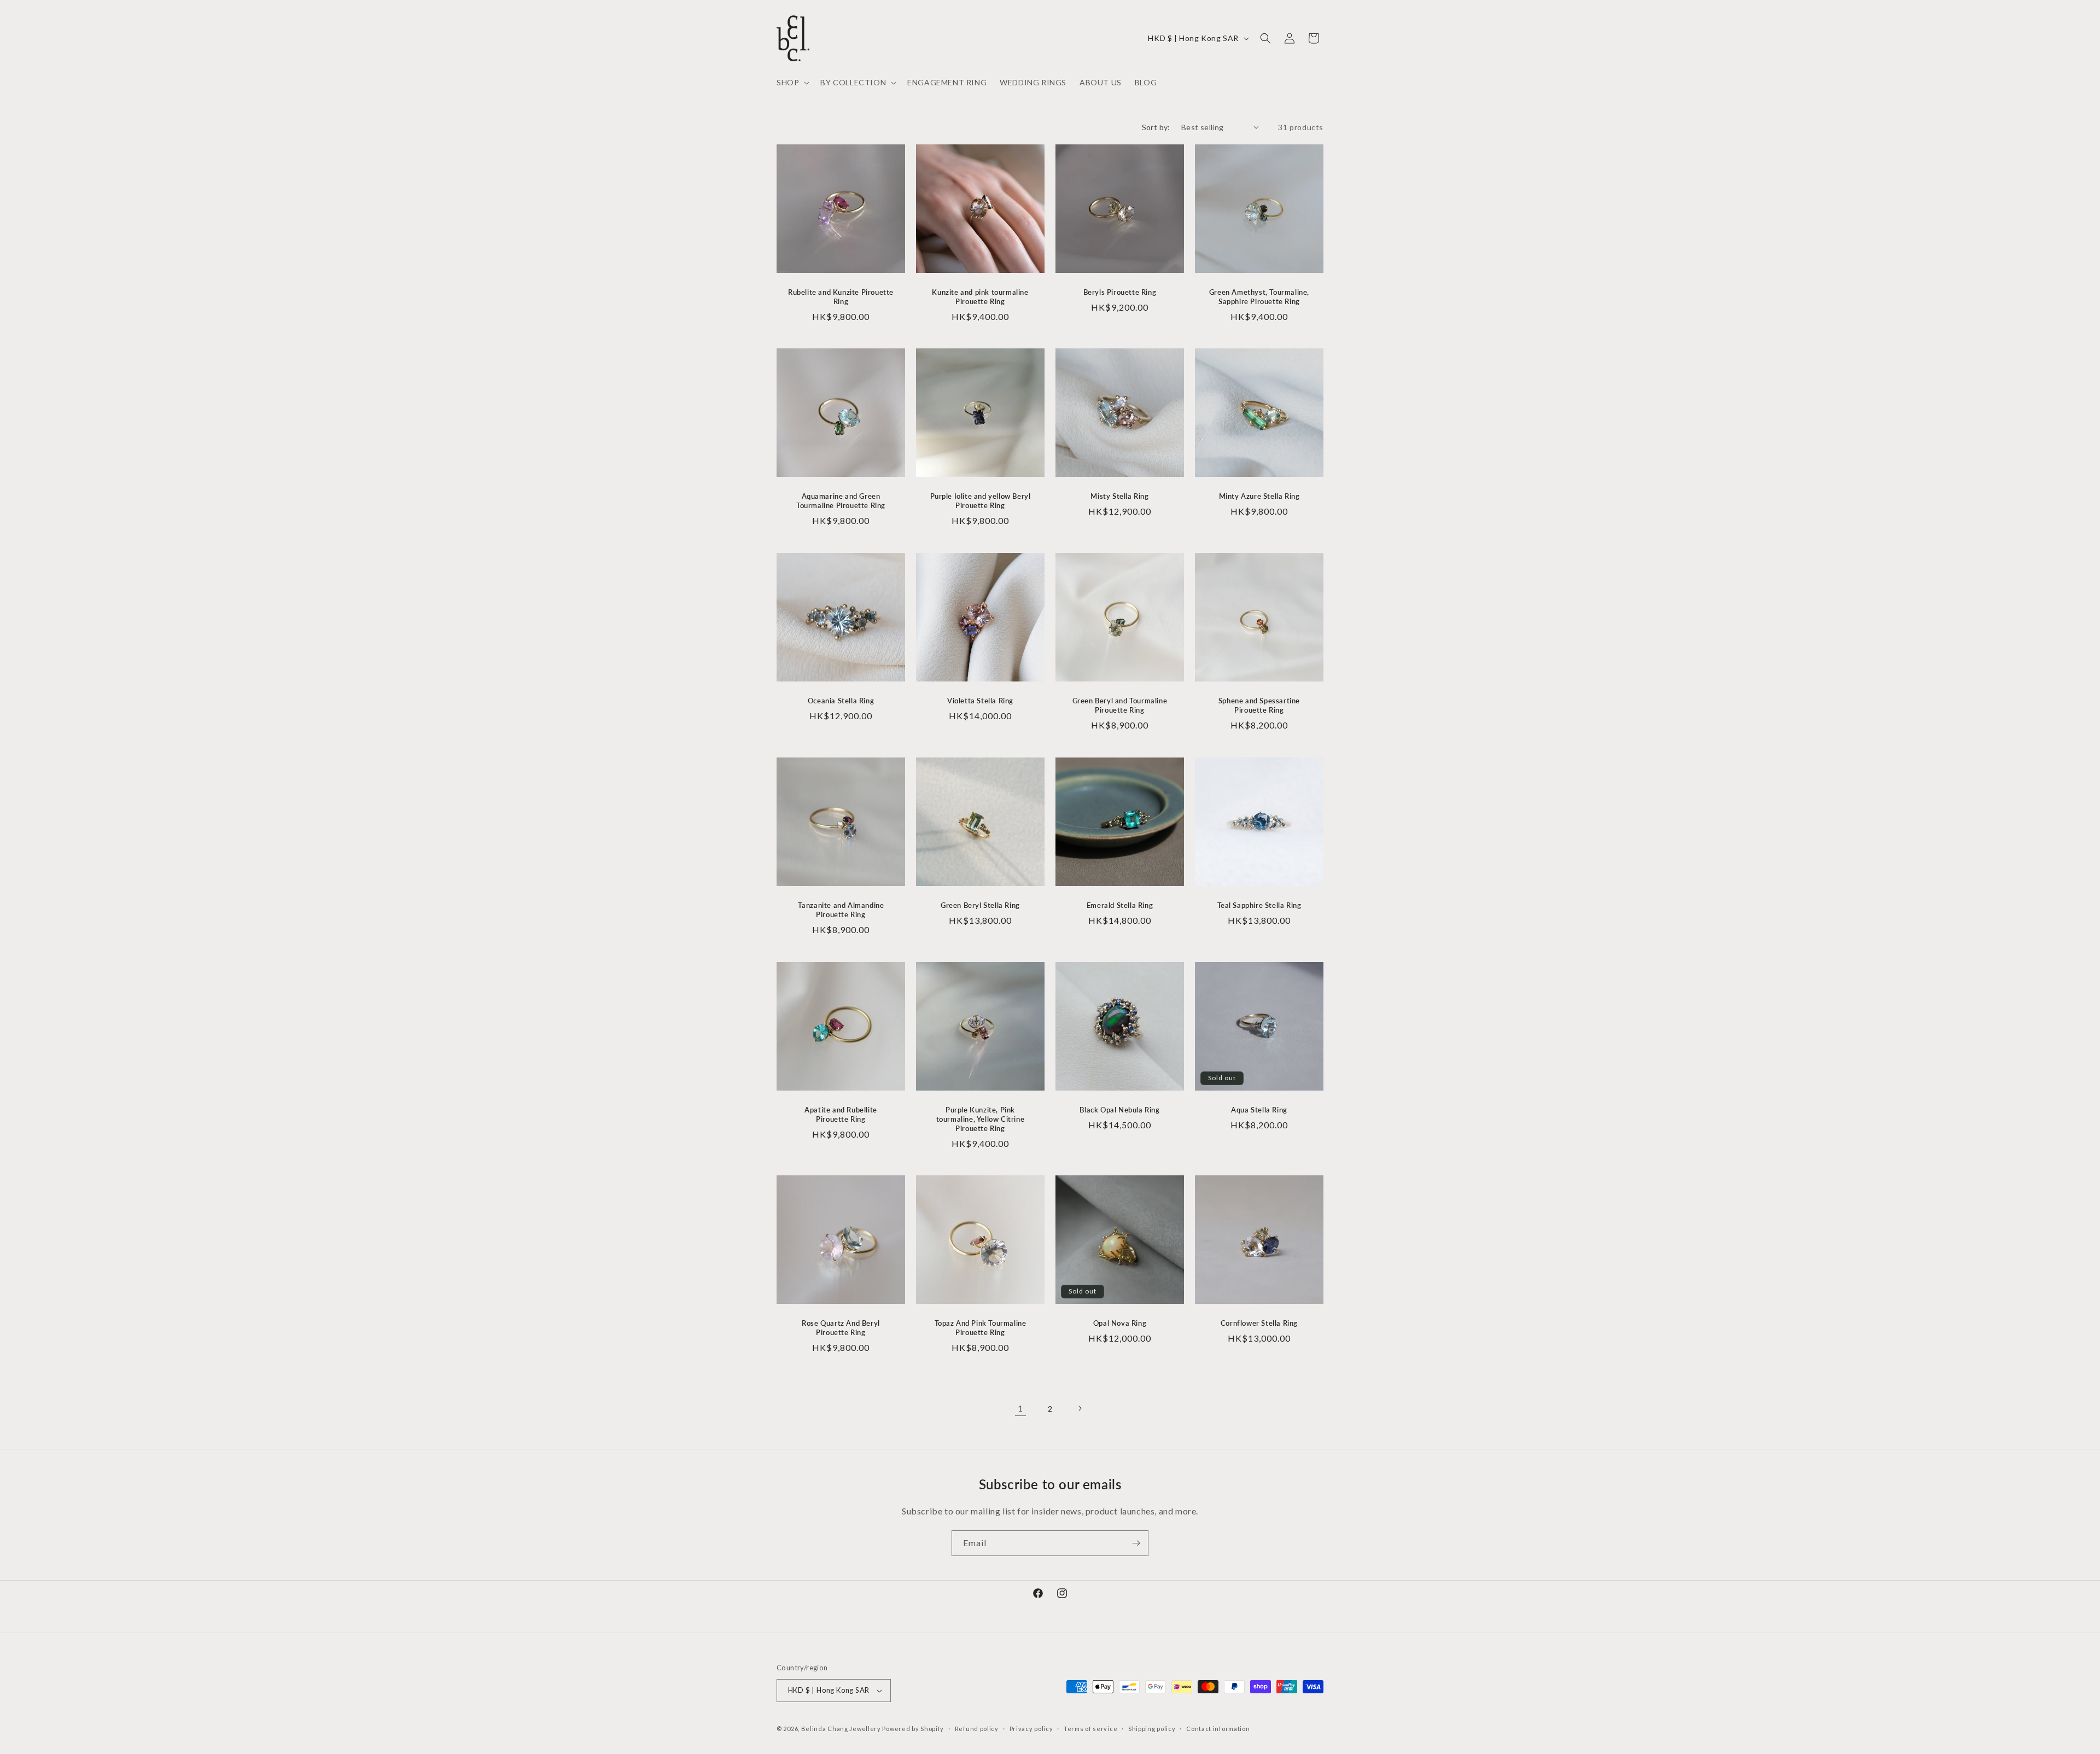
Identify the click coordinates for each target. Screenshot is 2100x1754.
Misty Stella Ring (1119, 496)
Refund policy (977, 1729)
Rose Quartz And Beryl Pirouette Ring (841, 1328)
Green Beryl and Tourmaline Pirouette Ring (1120, 705)
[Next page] (1080, 1408)
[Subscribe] (1136, 1543)
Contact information (1218, 1729)
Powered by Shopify (913, 1729)
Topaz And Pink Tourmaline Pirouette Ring (981, 1328)
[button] (792, 83)
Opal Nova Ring (1120, 1323)
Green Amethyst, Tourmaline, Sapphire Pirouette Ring (1259, 297)
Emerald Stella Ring (1120, 905)
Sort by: (1156, 127)
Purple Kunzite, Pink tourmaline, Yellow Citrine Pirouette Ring (981, 1119)
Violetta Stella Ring (980, 701)
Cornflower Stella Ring (1259, 1323)
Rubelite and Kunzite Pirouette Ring (841, 297)
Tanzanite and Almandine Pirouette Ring (841, 910)
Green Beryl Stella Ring (980, 905)
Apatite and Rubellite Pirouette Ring (841, 1114)
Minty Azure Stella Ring (1259, 496)
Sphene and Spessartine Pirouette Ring (1259, 705)
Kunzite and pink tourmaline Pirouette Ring (980, 297)
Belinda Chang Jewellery (841, 1729)
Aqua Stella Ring (1259, 1110)
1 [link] (1020, 1408)
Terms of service (1090, 1729)
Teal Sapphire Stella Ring (1259, 905)
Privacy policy (1031, 1729)
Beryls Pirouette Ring (1120, 292)
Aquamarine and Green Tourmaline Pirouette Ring (841, 501)
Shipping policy (1152, 1729)
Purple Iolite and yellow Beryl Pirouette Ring (981, 501)
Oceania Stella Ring (841, 701)
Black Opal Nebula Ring (1119, 1110)
